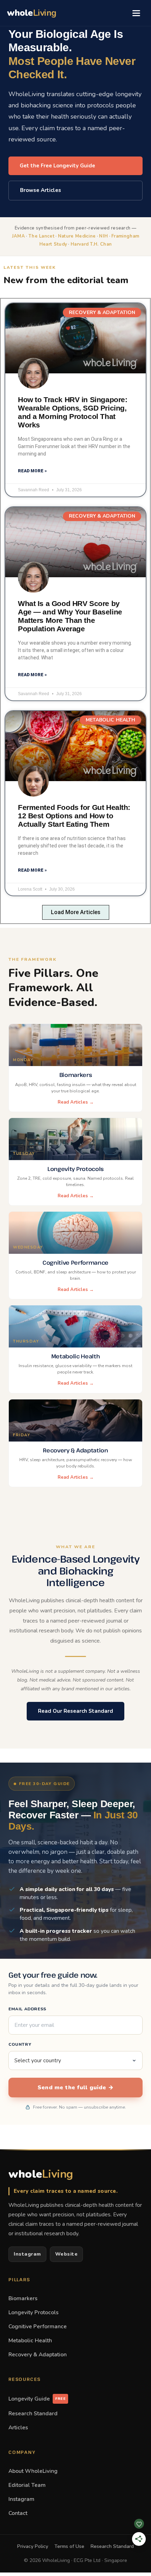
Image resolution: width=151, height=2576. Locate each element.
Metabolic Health (30, 2340)
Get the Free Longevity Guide (57, 166)
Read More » (32, 471)
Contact (18, 2513)
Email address (27, 2009)
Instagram (27, 2254)
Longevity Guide (37, 2399)
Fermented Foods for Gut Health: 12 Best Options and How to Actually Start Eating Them (74, 816)
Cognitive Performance (38, 2326)
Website (67, 2254)
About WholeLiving (33, 2471)
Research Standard (33, 2413)
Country (20, 2044)
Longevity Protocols (34, 2312)
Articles (18, 2427)
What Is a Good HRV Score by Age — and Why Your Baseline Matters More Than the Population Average (70, 616)
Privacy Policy (33, 2546)
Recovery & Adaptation (38, 2354)
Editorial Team (27, 2485)
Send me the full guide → (75, 2088)
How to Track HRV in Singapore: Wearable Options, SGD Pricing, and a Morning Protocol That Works (73, 412)
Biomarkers (23, 2298)
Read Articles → (76, 1102)
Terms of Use (69, 2546)
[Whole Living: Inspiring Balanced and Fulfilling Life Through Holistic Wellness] (75, 338)
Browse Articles (41, 190)
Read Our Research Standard (75, 1711)
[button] (76, 912)
